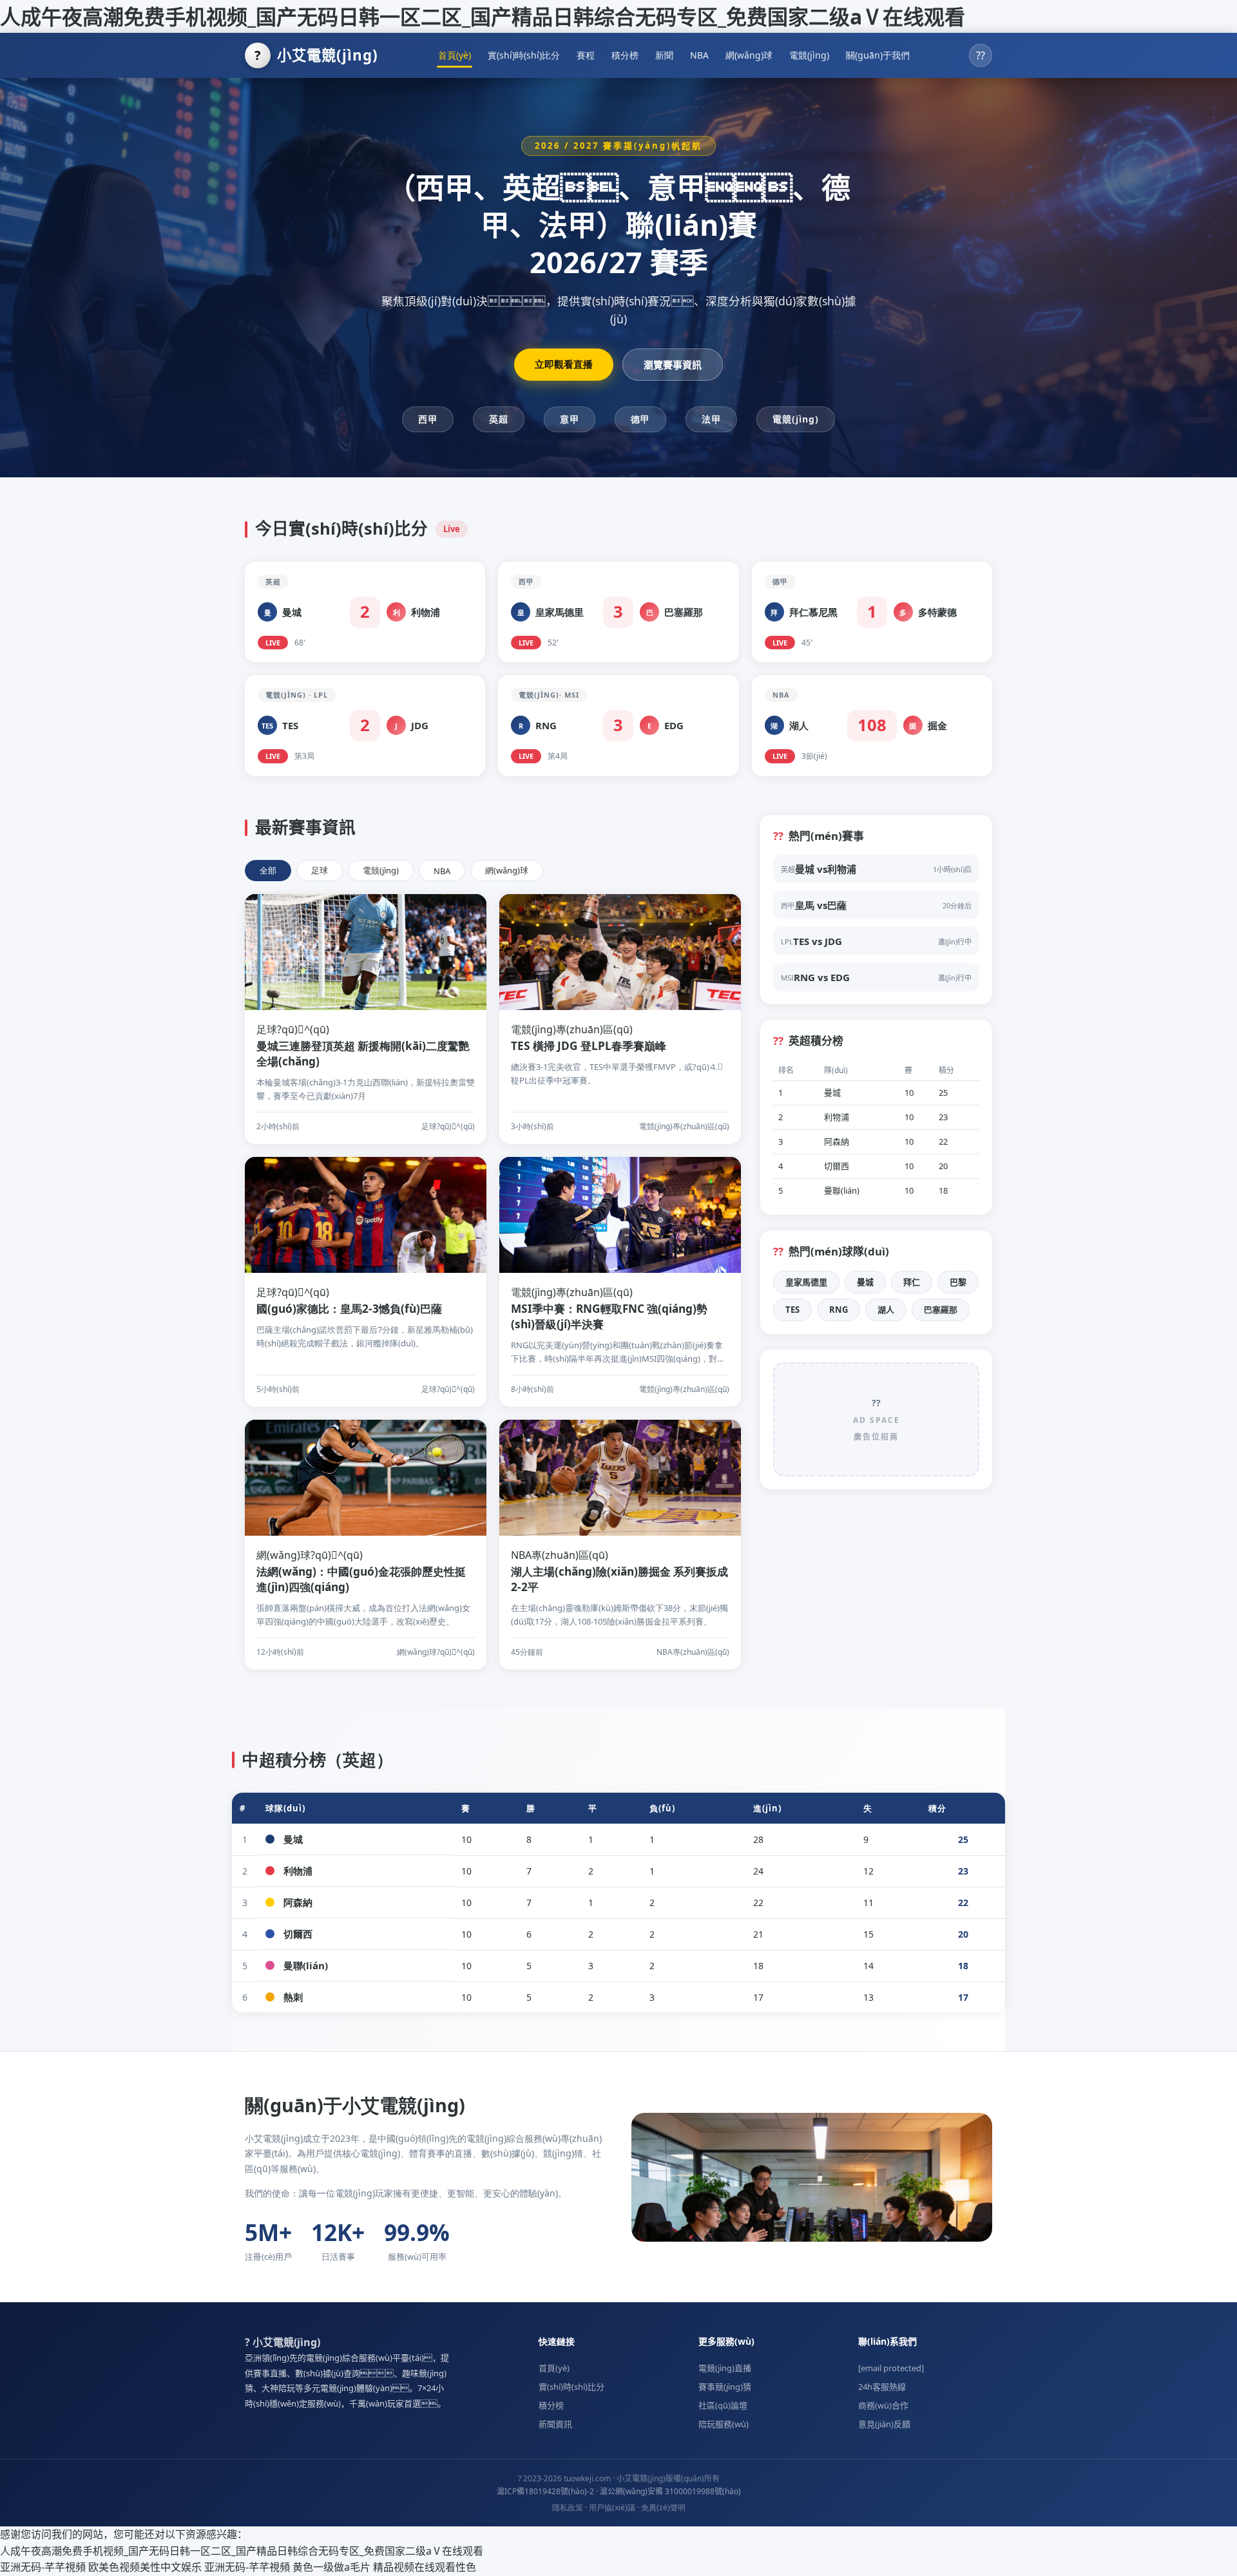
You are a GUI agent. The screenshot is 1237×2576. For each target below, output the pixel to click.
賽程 (586, 55)
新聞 (664, 55)
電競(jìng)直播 (725, 2368)
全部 (268, 870)
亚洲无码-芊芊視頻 (43, 2567)
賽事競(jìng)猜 (725, 2387)
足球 (320, 870)
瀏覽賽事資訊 (673, 365)
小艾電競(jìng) (316, 55)
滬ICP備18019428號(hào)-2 (545, 2491)
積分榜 (625, 55)
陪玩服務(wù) (724, 2424)
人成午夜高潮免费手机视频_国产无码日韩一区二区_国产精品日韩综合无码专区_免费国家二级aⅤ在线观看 (483, 16)
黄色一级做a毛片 (331, 2567)
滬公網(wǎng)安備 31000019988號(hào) (670, 2491)
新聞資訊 (555, 2424)
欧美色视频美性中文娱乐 (145, 2567)
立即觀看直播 (564, 364)
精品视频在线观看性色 (425, 2567)
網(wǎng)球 (749, 55)
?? (981, 55)
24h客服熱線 (882, 2387)
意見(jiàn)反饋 (884, 2424)
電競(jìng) (809, 55)
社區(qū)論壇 (723, 2405)
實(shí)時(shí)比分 (524, 55)
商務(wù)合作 (883, 2405)
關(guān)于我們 (878, 55)
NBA (699, 55)
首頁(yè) (455, 55)
